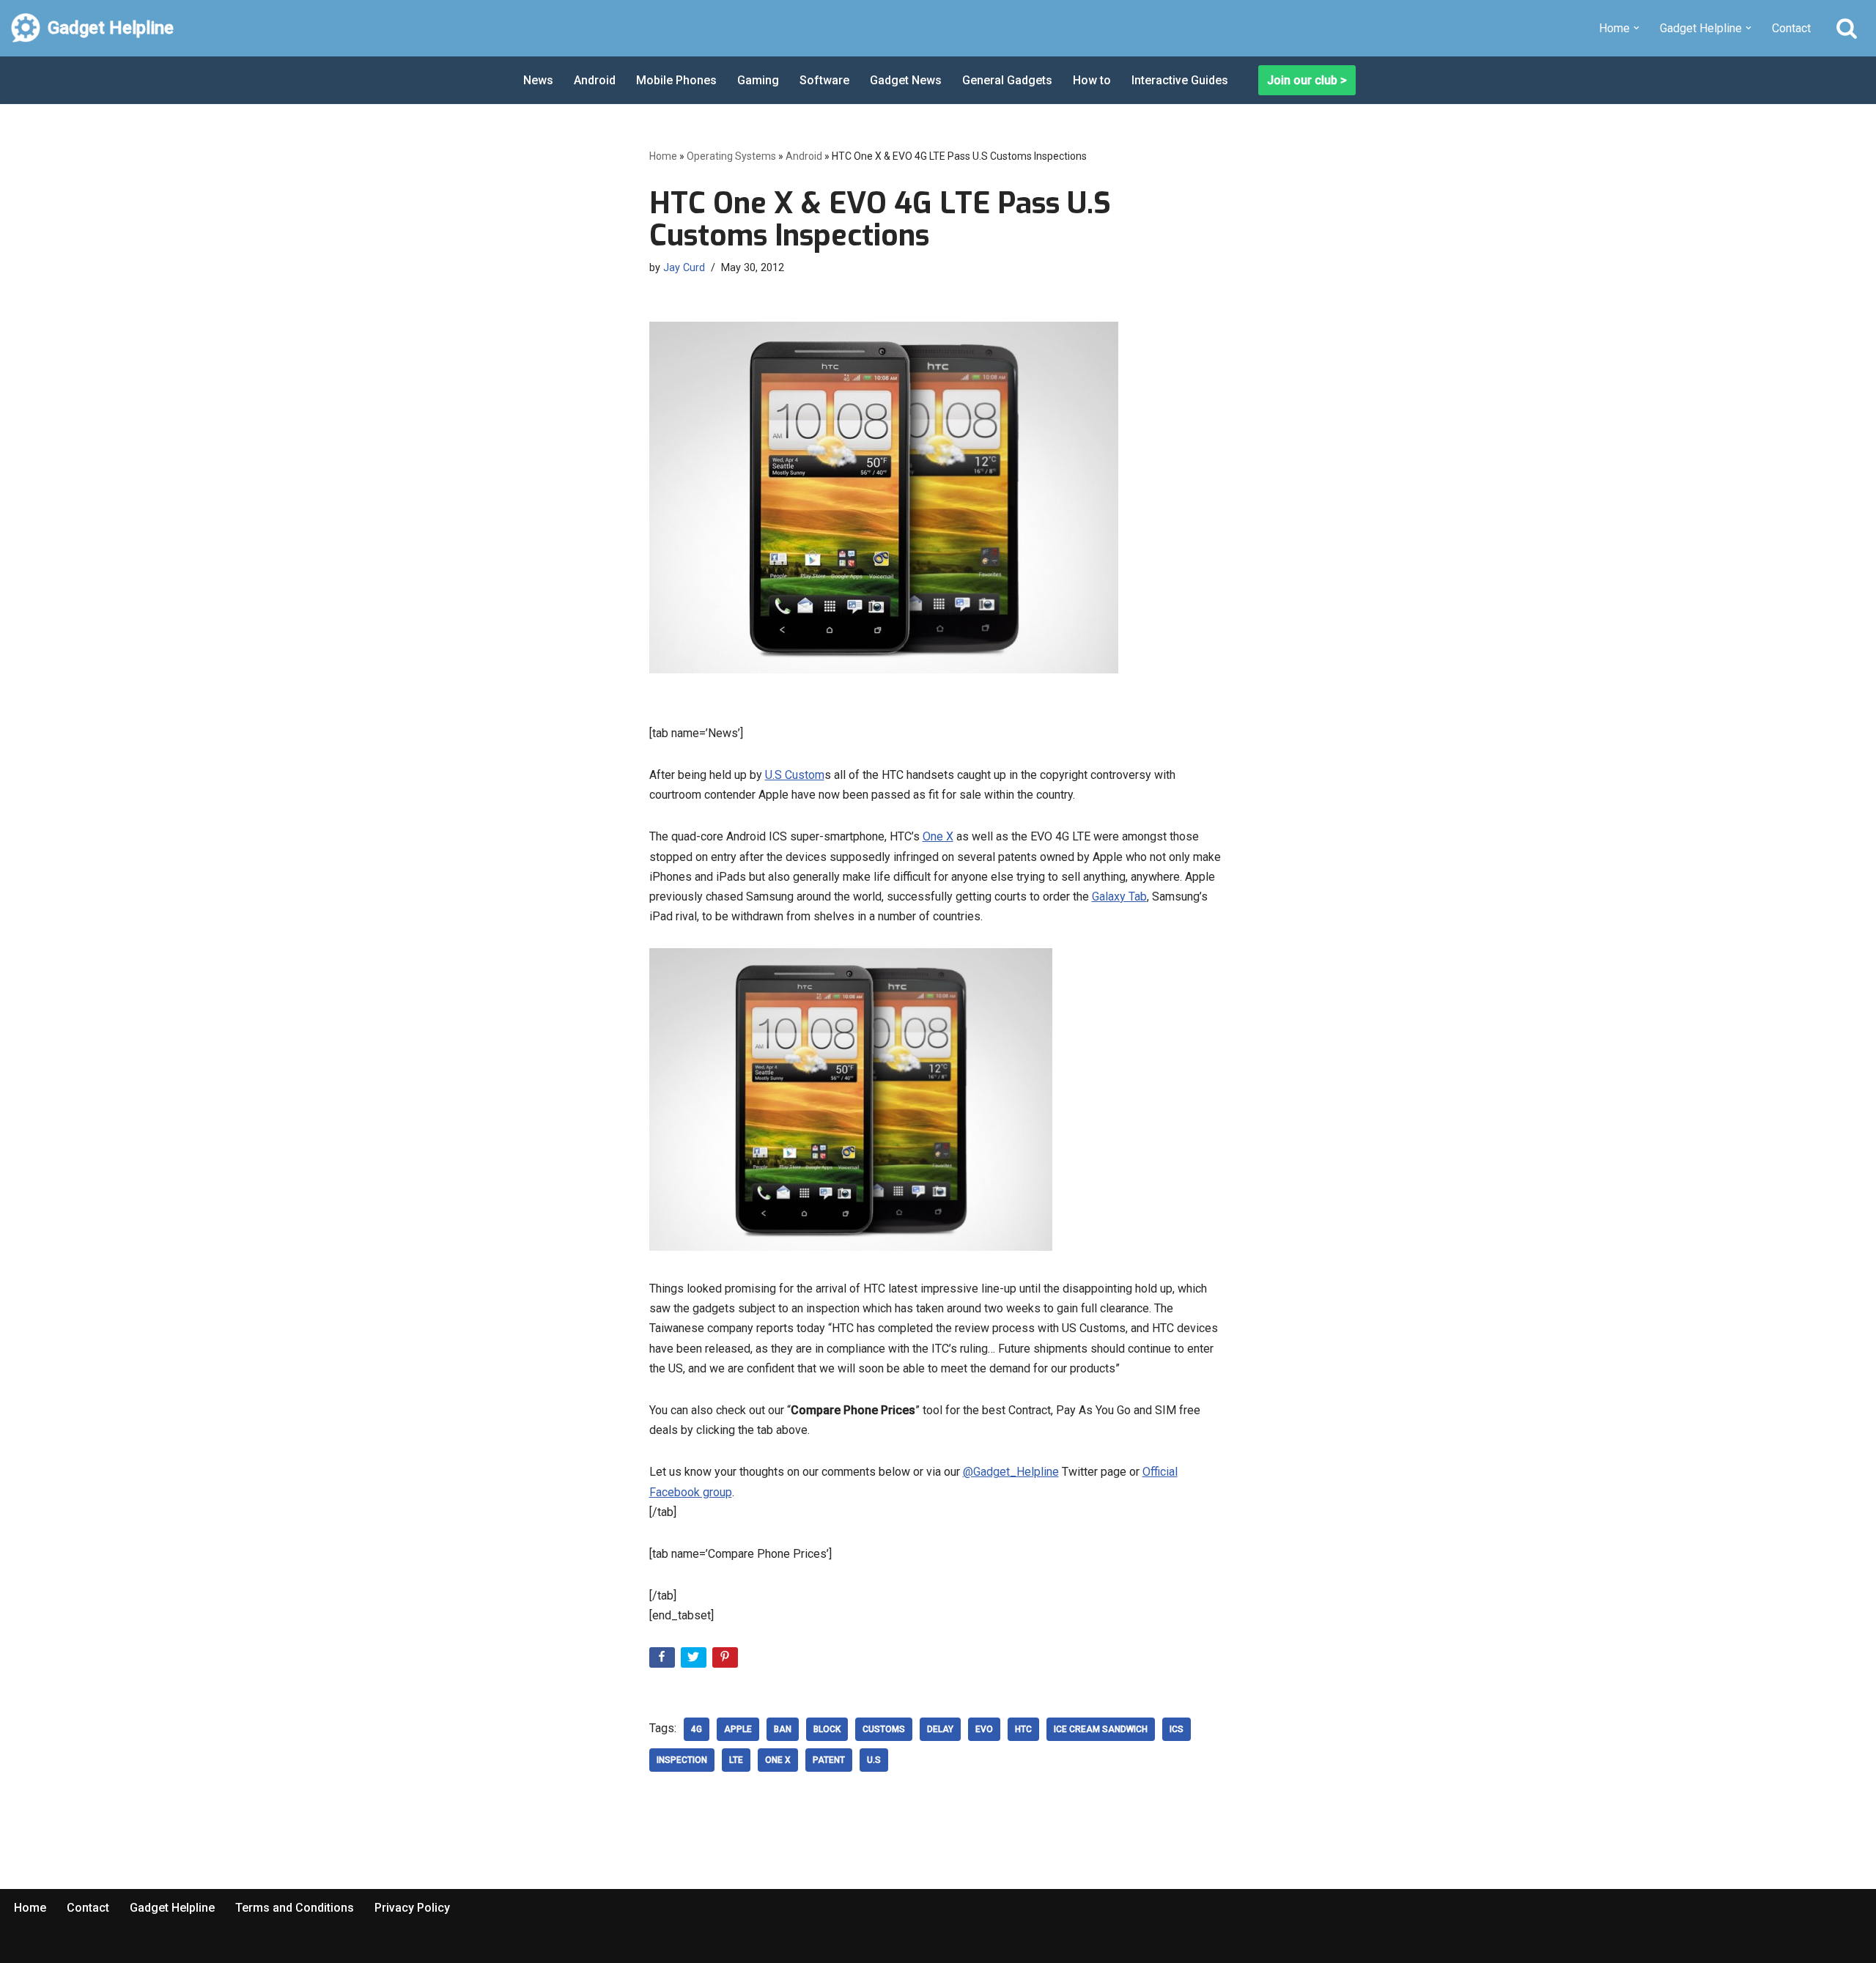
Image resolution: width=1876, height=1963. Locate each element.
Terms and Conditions (295, 1908)
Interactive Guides (1180, 80)
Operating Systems (731, 156)
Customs (884, 1729)
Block (827, 1729)
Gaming (758, 80)
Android (595, 80)
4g (697, 1729)
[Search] (1847, 28)
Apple (738, 1729)
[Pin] (727, 1660)
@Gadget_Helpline (1011, 1472)
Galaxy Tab (1119, 897)
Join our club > (1307, 80)
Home (663, 156)
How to (1092, 80)
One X (938, 836)
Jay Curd (684, 268)
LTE (736, 1760)
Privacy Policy (412, 1908)
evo (984, 1729)
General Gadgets (1007, 80)
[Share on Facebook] (664, 1660)
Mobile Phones (676, 80)
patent (829, 1760)
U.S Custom (795, 775)
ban (783, 1729)
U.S (874, 1760)
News (538, 80)
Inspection (682, 1760)
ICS (1177, 1729)
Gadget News (906, 80)
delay (940, 1729)
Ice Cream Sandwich (1101, 1729)
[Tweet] (695, 1660)
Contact (1791, 28)
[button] (1636, 28)
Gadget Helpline (172, 1908)
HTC (1023, 1729)
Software (824, 80)
